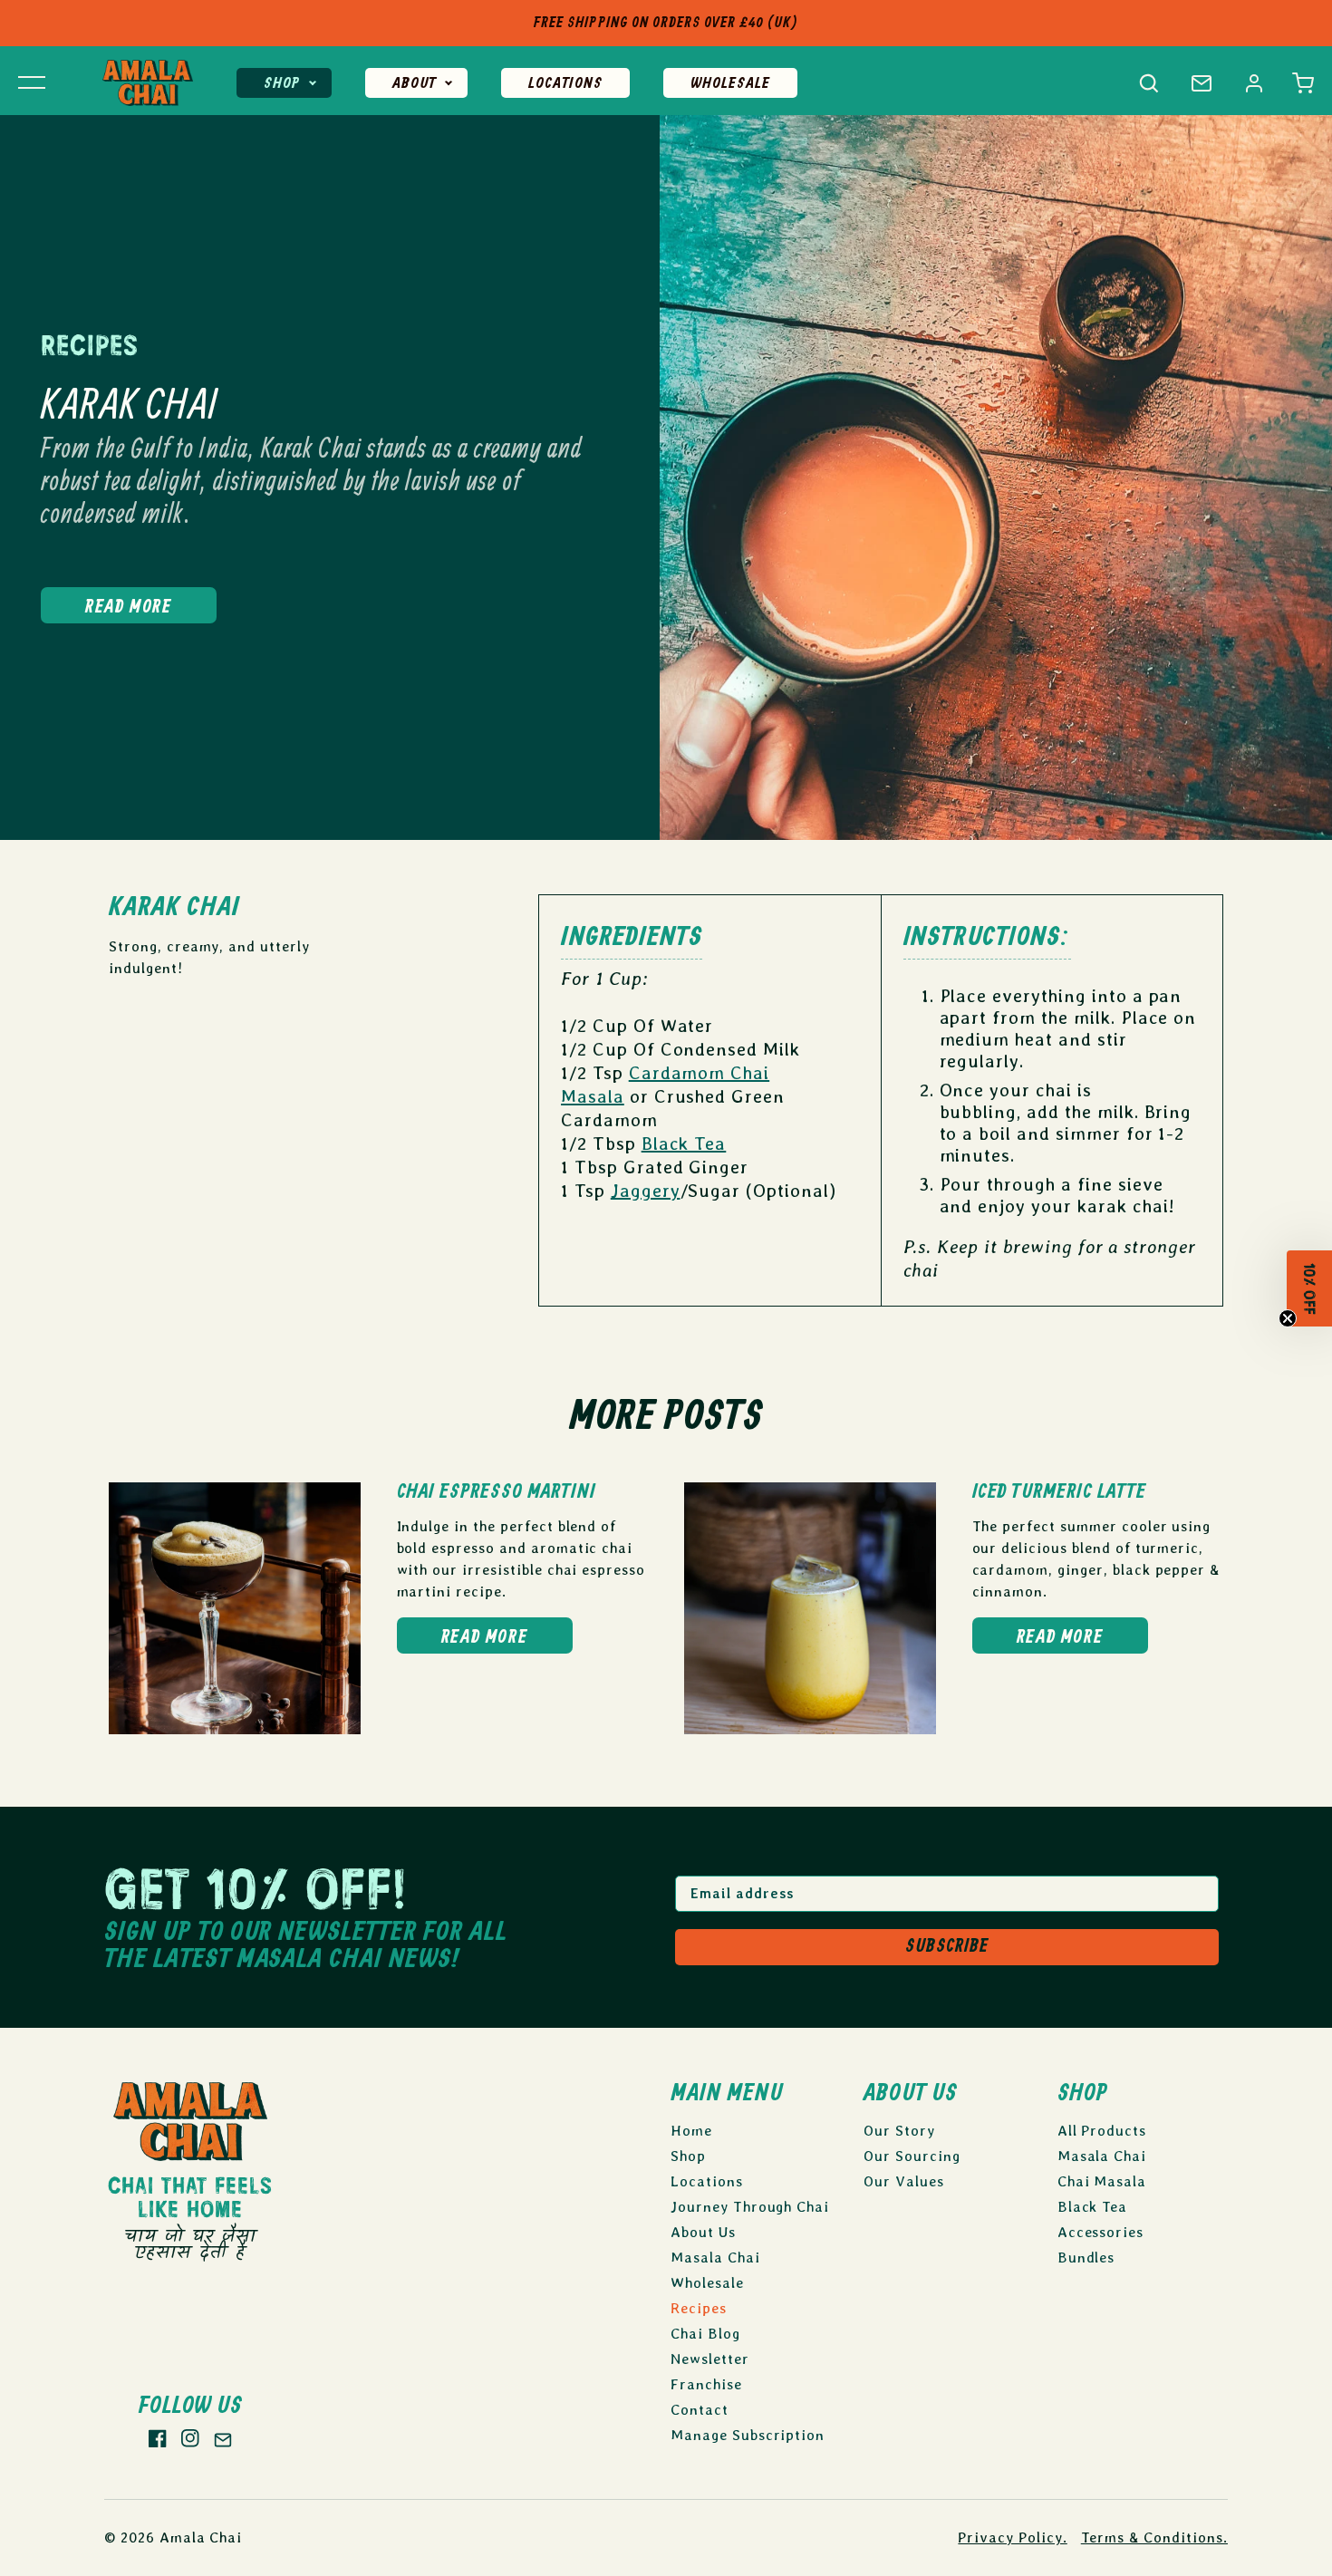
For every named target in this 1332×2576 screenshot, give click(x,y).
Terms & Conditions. (1154, 2537)
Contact (700, 2410)
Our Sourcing (912, 2156)
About (414, 84)
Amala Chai (201, 2537)
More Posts (666, 1418)
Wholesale (730, 84)
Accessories (1101, 2232)
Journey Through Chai (750, 2207)
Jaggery (646, 1191)
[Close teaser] (1288, 1325)
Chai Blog (705, 2334)
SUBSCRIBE (947, 1947)
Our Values (904, 2181)
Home (691, 2131)
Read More (128, 608)
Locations (565, 84)
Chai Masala (1102, 2181)
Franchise (706, 2384)
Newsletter (710, 2359)
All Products (1102, 2131)
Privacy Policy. (1012, 2537)
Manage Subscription (748, 2435)
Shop (282, 84)
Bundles (1086, 2258)
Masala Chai (715, 2258)
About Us (703, 2232)
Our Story (899, 2131)
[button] (1303, 83)
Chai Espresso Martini (497, 1492)
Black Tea (684, 1143)
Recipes (699, 2308)
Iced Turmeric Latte (1059, 1492)
